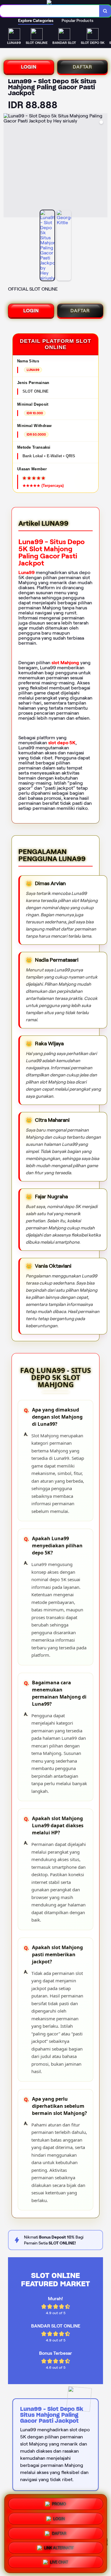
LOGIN (29, 67)
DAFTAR (82, 67)
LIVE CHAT (59, 2563)
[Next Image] (103, 166)
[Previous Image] (8, 166)
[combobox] (50, 11)
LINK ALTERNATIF (59, 2547)
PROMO (59, 2502)
